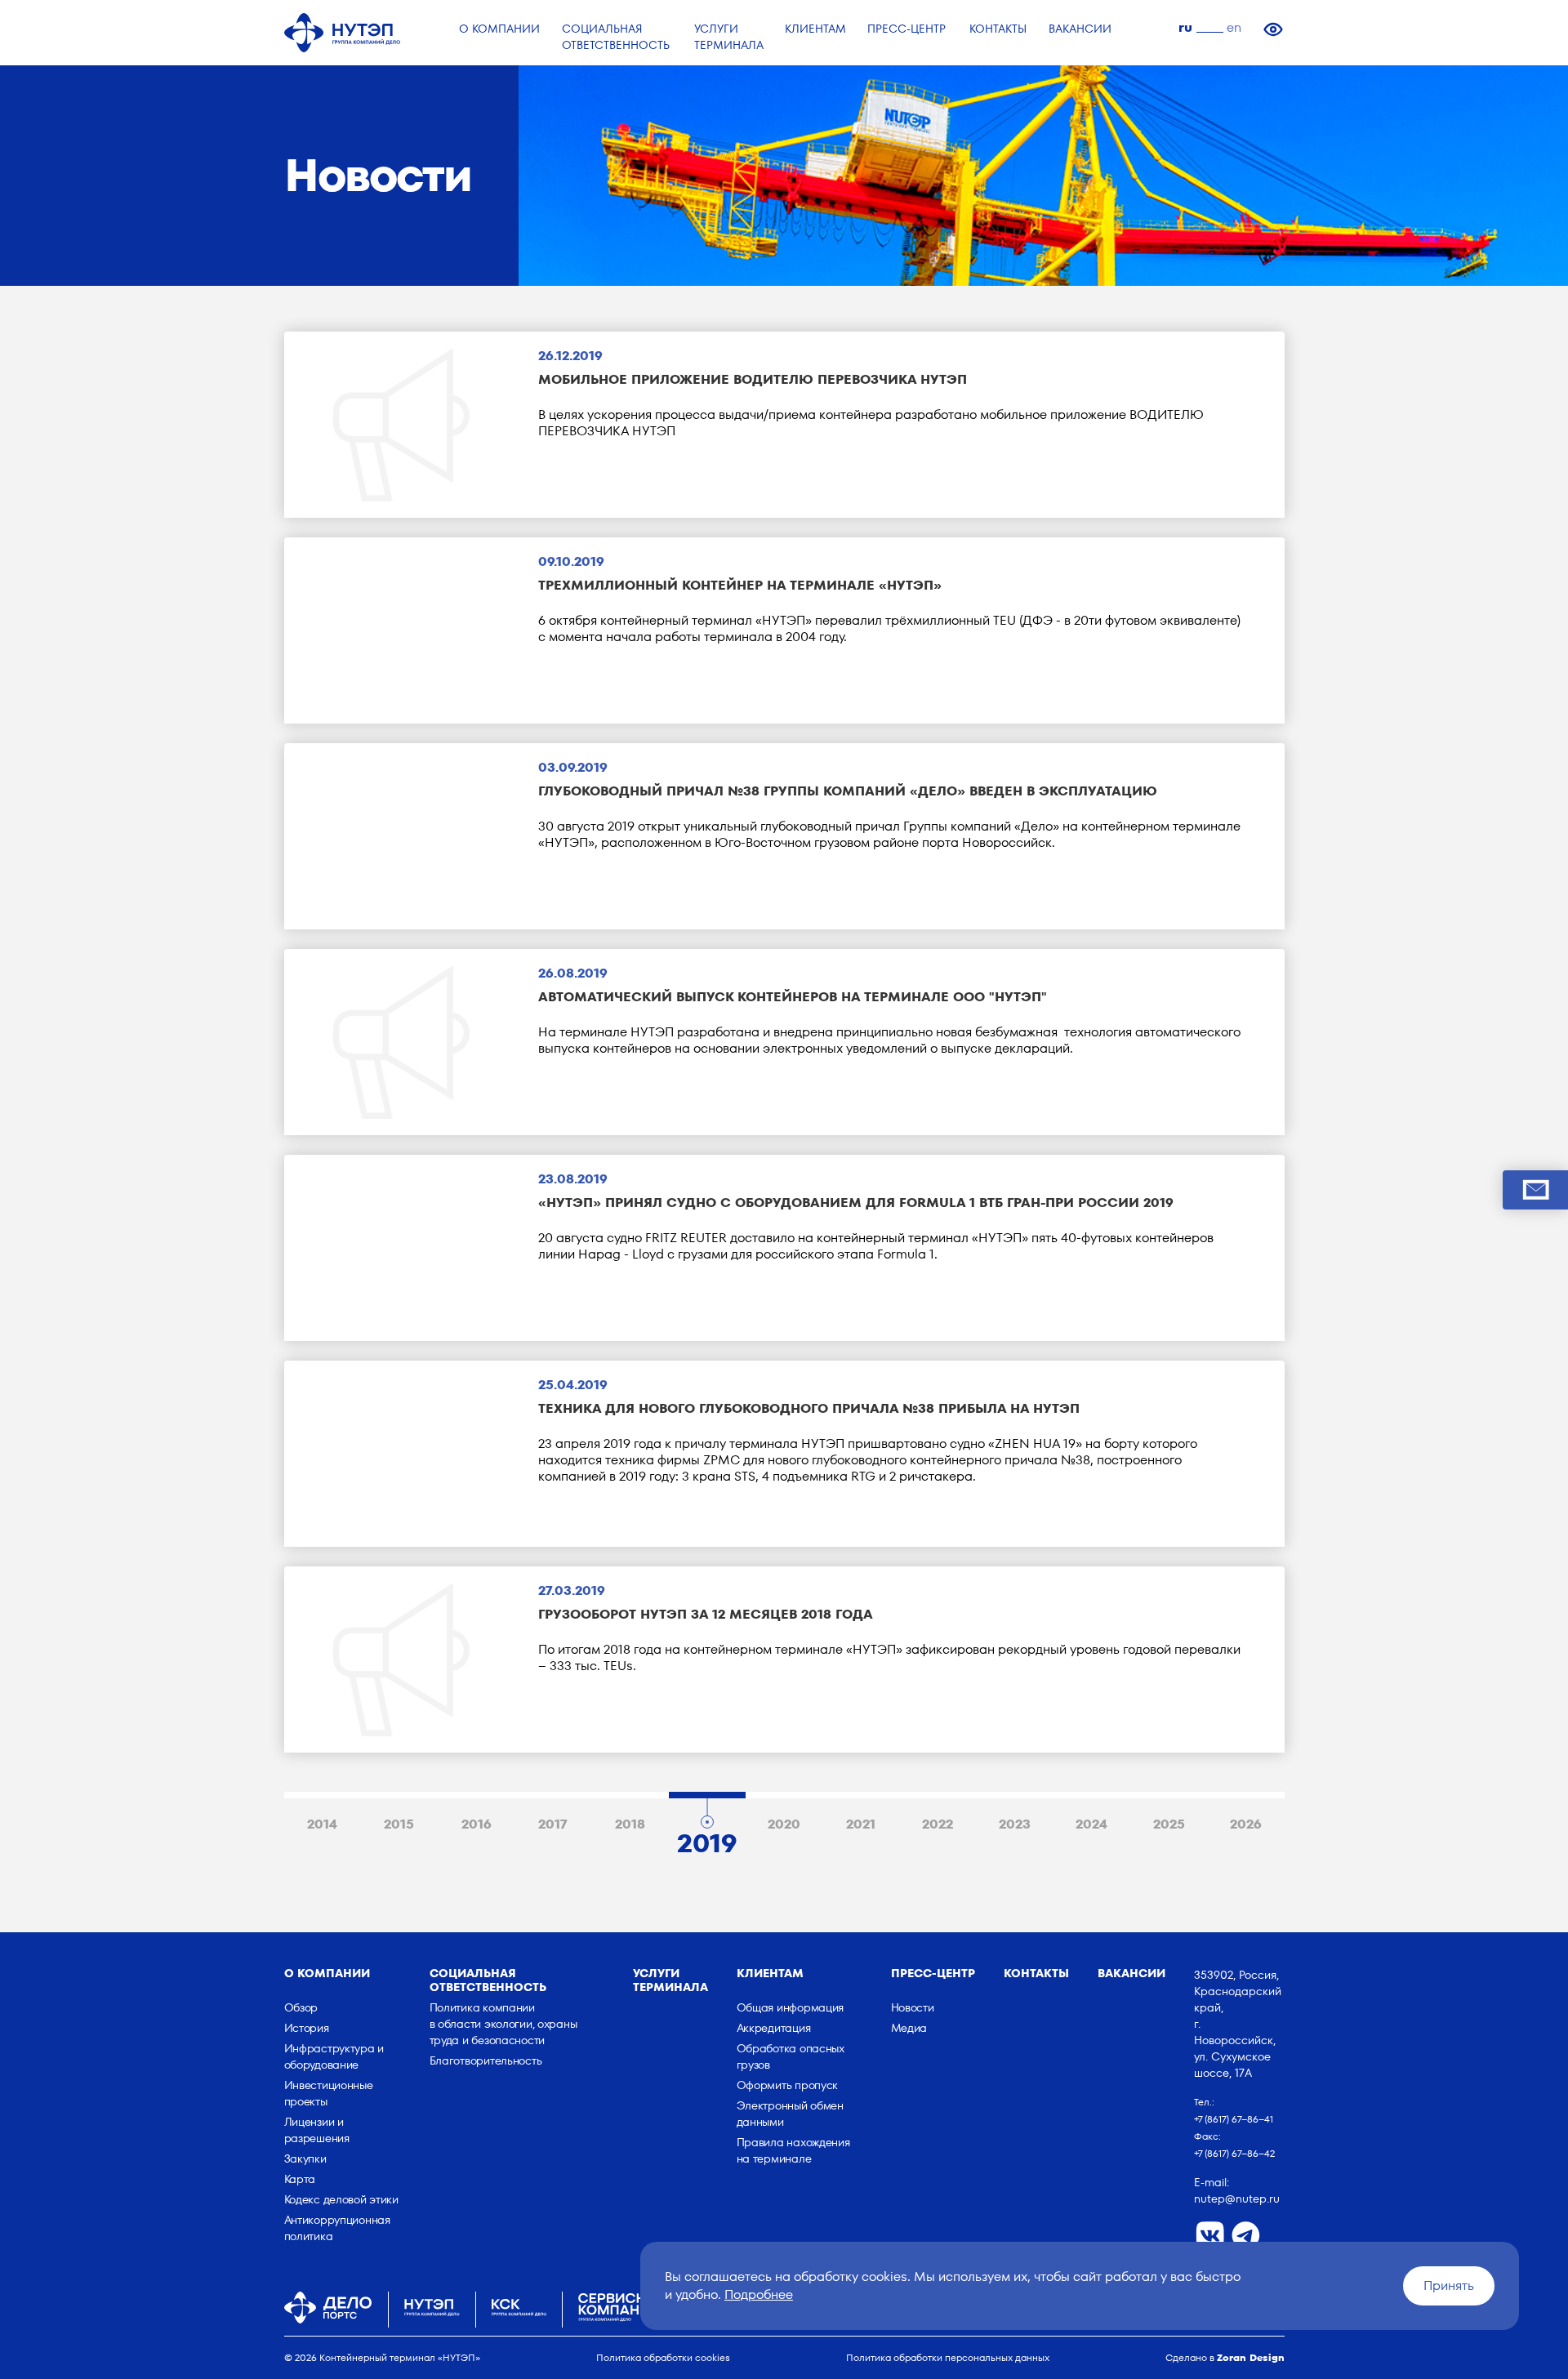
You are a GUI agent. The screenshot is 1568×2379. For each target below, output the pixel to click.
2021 (861, 1824)
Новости (913, 2007)
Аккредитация (774, 2028)
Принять (1449, 2285)
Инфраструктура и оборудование (334, 2056)
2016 (477, 1824)
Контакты (1036, 1973)
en (1234, 27)
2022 (938, 1824)
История (307, 2028)
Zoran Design (1251, 2357)
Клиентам (770, 1973)
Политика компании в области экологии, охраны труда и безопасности (503, 2024)
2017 (553, 1824)
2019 (707, 1839)
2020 (784, 1824)
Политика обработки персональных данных (948, 2357)
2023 (1015, 1824)
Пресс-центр (933, 1973)
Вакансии (1131, 1973)
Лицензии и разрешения (317, 2130)
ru (1185, 27)
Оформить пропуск (788, 2085)
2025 (1169, 1824)
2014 (322, 1824)
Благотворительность (486, 2060)
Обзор (301, 2007)
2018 (630, 1824)
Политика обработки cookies (663, 2357)
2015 (399, 1824)
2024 (1091, 1824)
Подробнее (759, 2294)
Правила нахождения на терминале (793, 2150)
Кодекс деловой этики (341, 2199)
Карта (300, 2179)
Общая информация (791, 2007)
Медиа (909, 2028)
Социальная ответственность (488, 1980)
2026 (1246, 1824)
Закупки (305, 2158)
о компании (327, 1973)
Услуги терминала (670, 1980)
